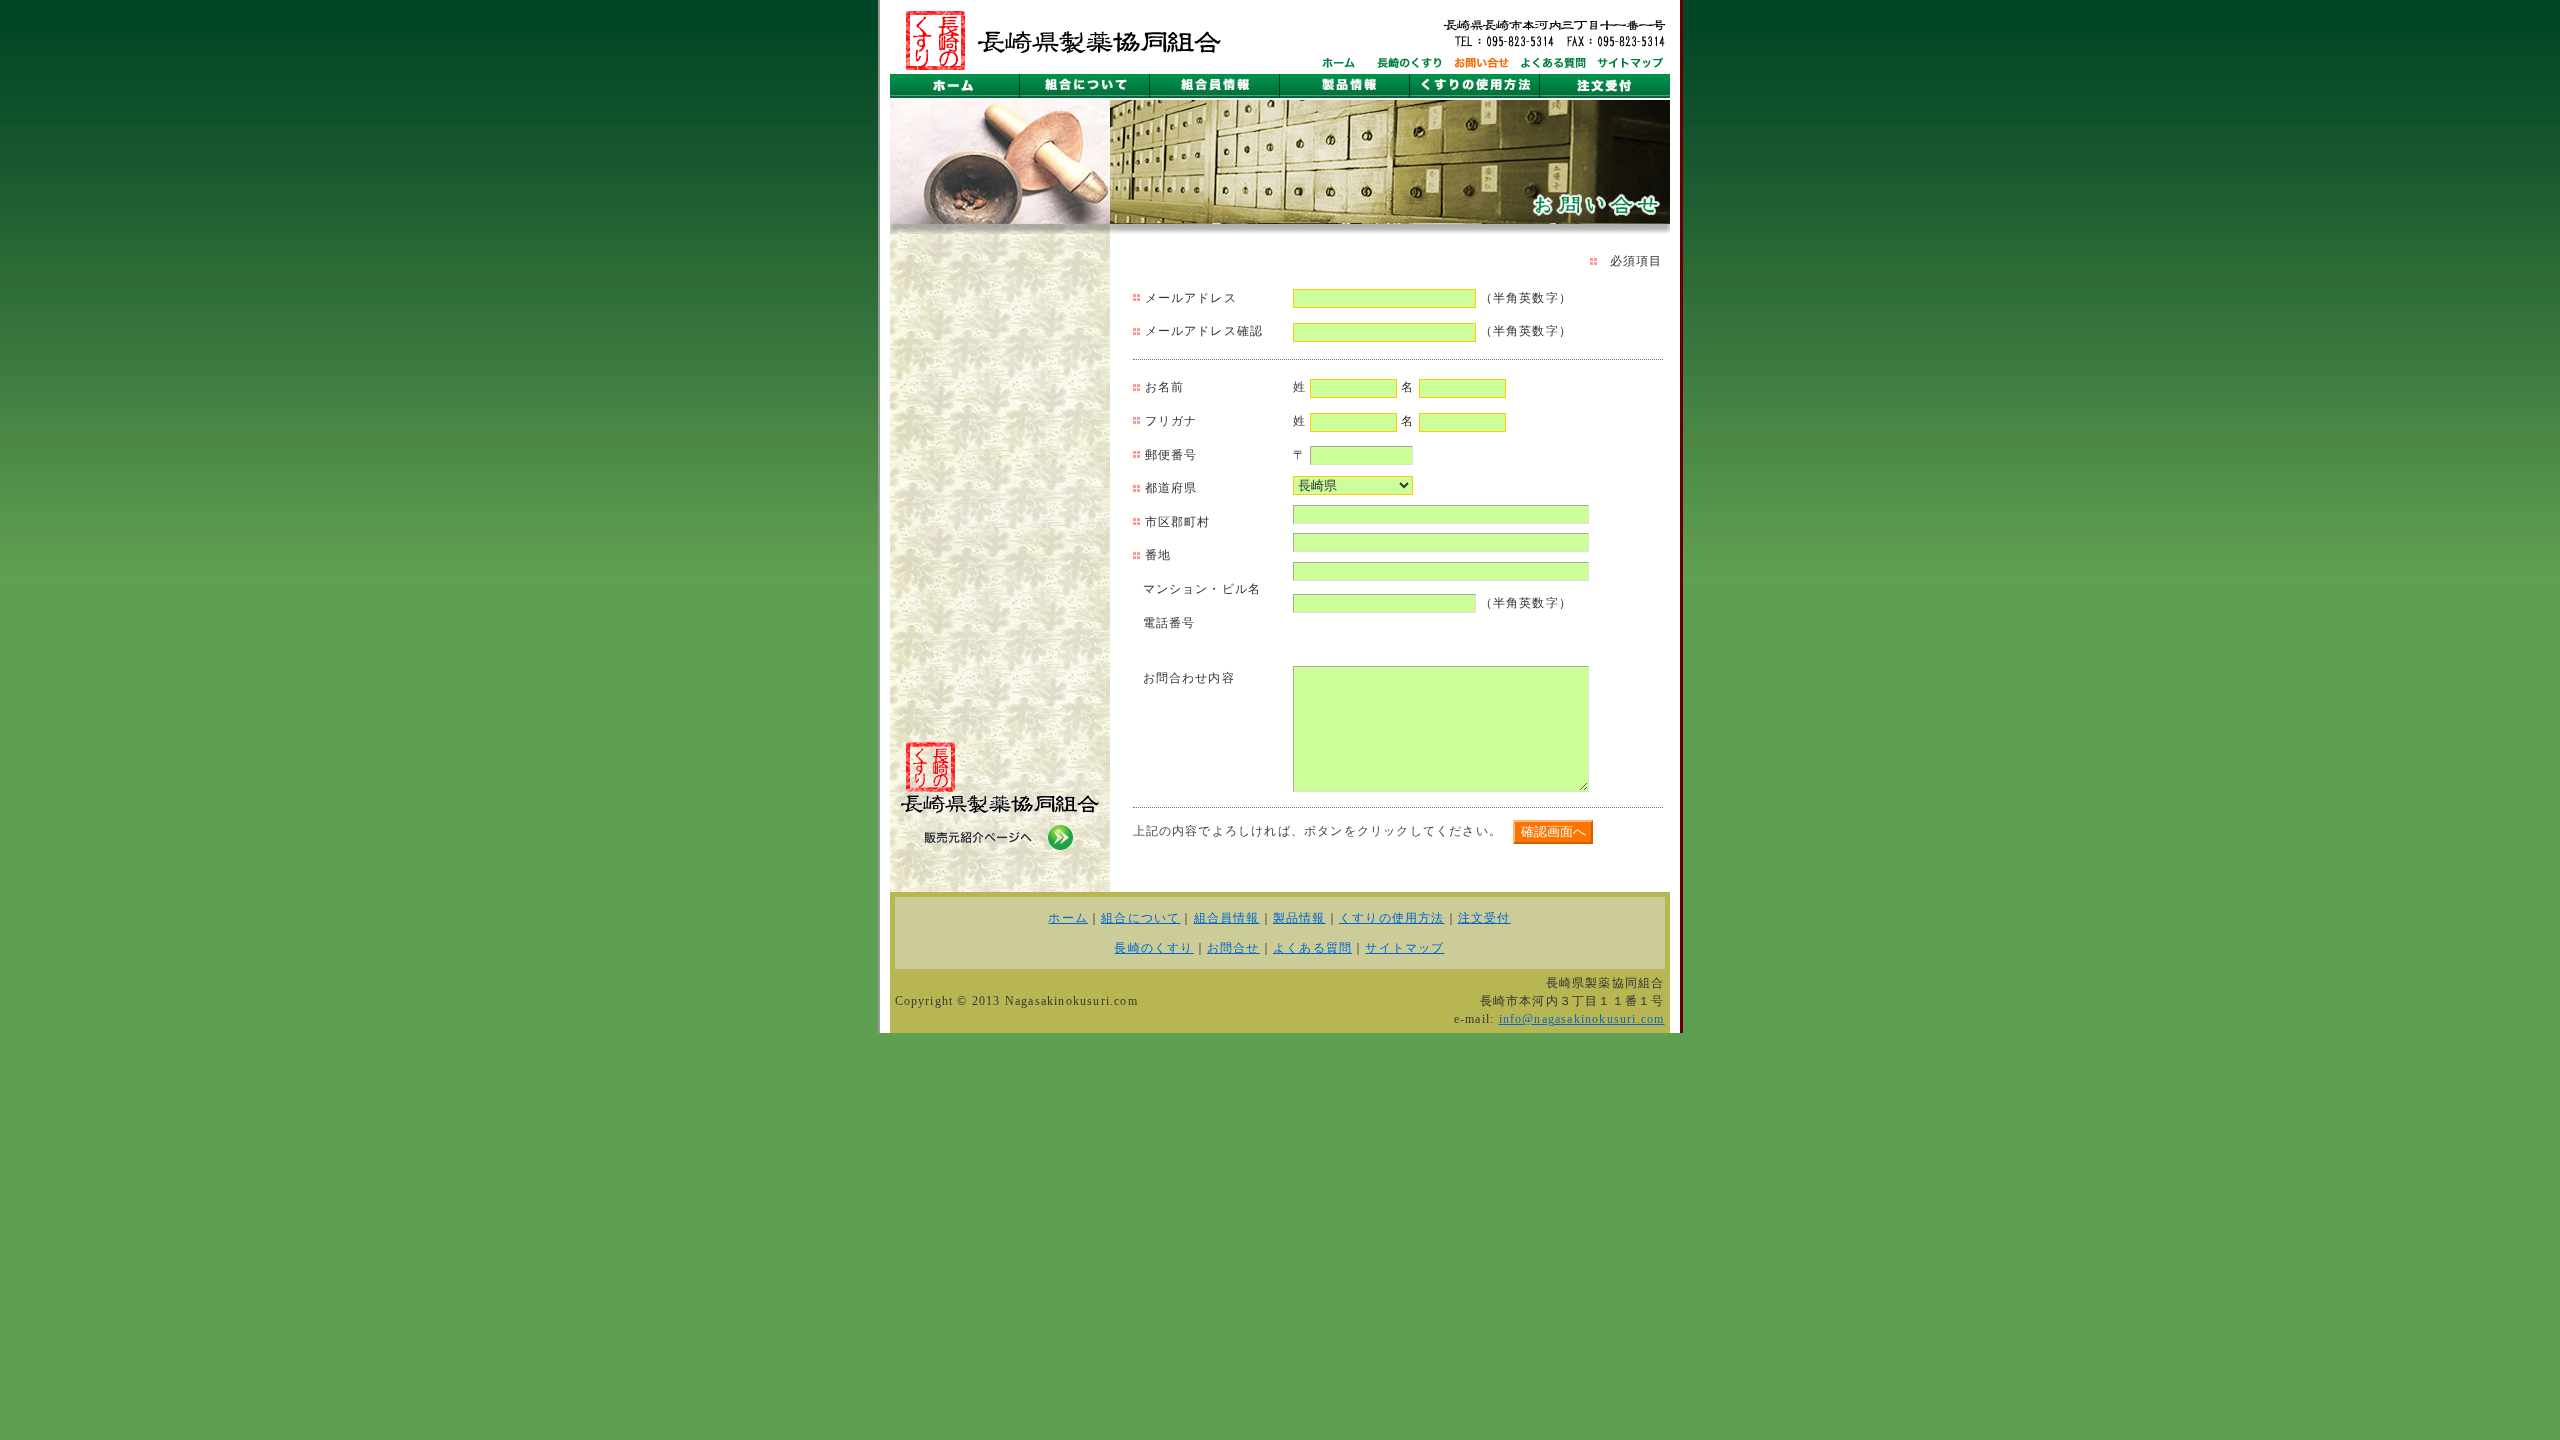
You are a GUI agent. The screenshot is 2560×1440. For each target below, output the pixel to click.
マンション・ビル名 (1202, 589)
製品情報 (1299, 918)
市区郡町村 (1178, 522)
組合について (1140, 918)
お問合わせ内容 (1189, 678)
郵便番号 (1171, 455)
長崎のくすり (1153, 948)
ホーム (1068, 918)
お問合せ (1233, 948)
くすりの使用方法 (1392, 918)
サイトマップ (1404, 948)
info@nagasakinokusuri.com (1582, 1019)
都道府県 (1171, 488)
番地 (1158, 555)
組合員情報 (1227, 918)
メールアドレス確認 (1204, 331)
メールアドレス (1191, 298)
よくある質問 (1312, 948)
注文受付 (1484, 918)
